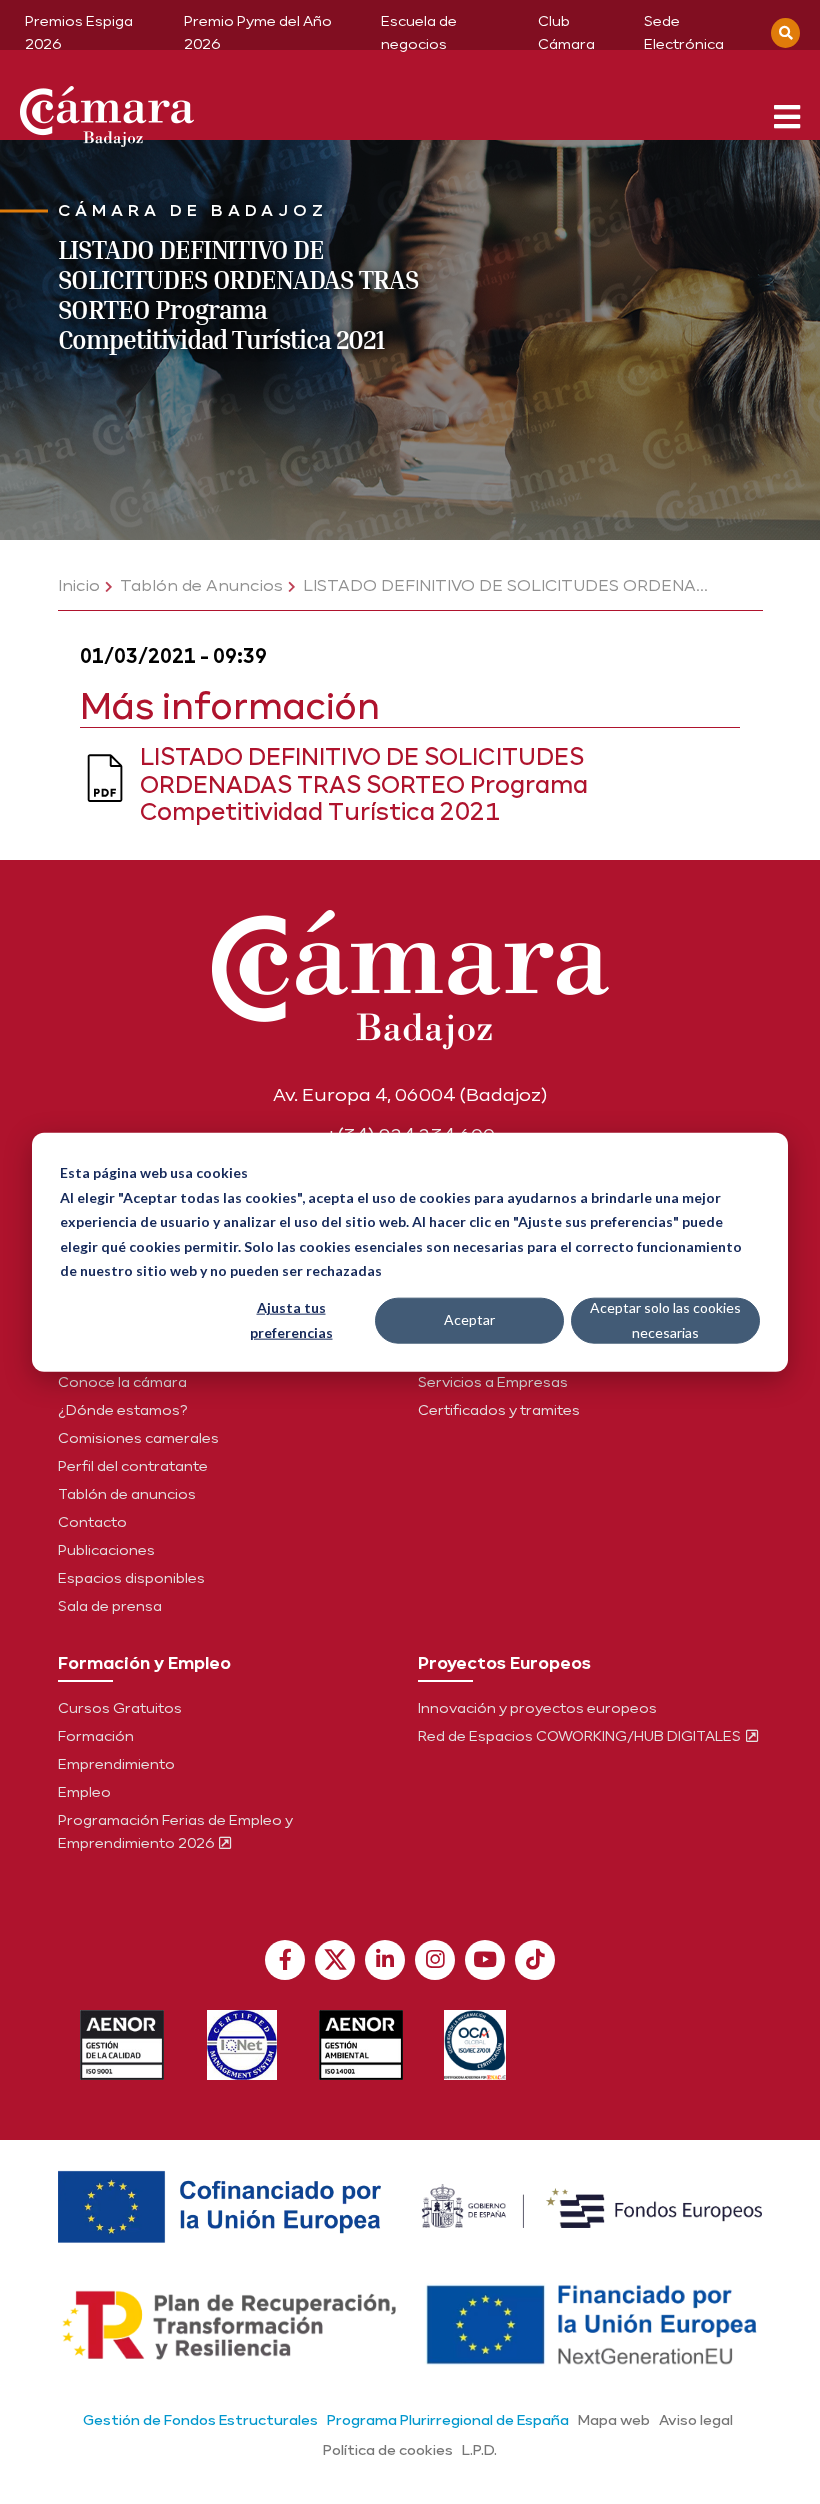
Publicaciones (106, 1550)
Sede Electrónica (684, 32)
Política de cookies (388, 2450)
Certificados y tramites (499, 1410)
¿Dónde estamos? (123, 1410)
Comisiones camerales (138, 1438)
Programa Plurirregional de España (448, 2420)
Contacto (92, 1522)
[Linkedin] (385, 1960)
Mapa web (614, 2420)
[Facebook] (285, 1960)
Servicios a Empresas (493, 1382)
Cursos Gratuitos (120, 1708)
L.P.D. (479, 2450)
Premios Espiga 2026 (79, 32)
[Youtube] (485, 1960)
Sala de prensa (110, 1606)
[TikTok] (535, 1960)
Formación (96, 1736)
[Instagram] (435, 1960)
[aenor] (122, 2045)
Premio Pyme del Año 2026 (258, 32)
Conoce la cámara (122, 1382)
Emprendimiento (116, 1764)
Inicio (79, 585)
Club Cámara (566, 32)
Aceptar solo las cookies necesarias (665, 1320)
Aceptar (469, 1319)
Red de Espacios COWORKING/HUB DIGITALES (581, 1736)
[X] (335, 1960)
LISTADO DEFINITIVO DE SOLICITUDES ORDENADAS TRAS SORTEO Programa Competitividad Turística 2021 (364, 784)
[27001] (242, 2045)
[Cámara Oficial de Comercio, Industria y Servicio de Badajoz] (107, 112)
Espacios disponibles (131, 1578)
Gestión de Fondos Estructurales (200, 2420)
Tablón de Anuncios (201, 585)
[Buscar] (785, 33)
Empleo (84, 1792)
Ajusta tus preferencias (291, 1320)
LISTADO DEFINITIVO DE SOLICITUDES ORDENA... (505, 585)
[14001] (361, 2045)
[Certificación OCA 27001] (475, 2045)
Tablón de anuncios (127, 1494)
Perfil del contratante (133, 1466)
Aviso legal (696, 2420)
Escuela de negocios (419, 32)
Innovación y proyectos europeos (537, 1708)
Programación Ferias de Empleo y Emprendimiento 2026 (175, 1831)
